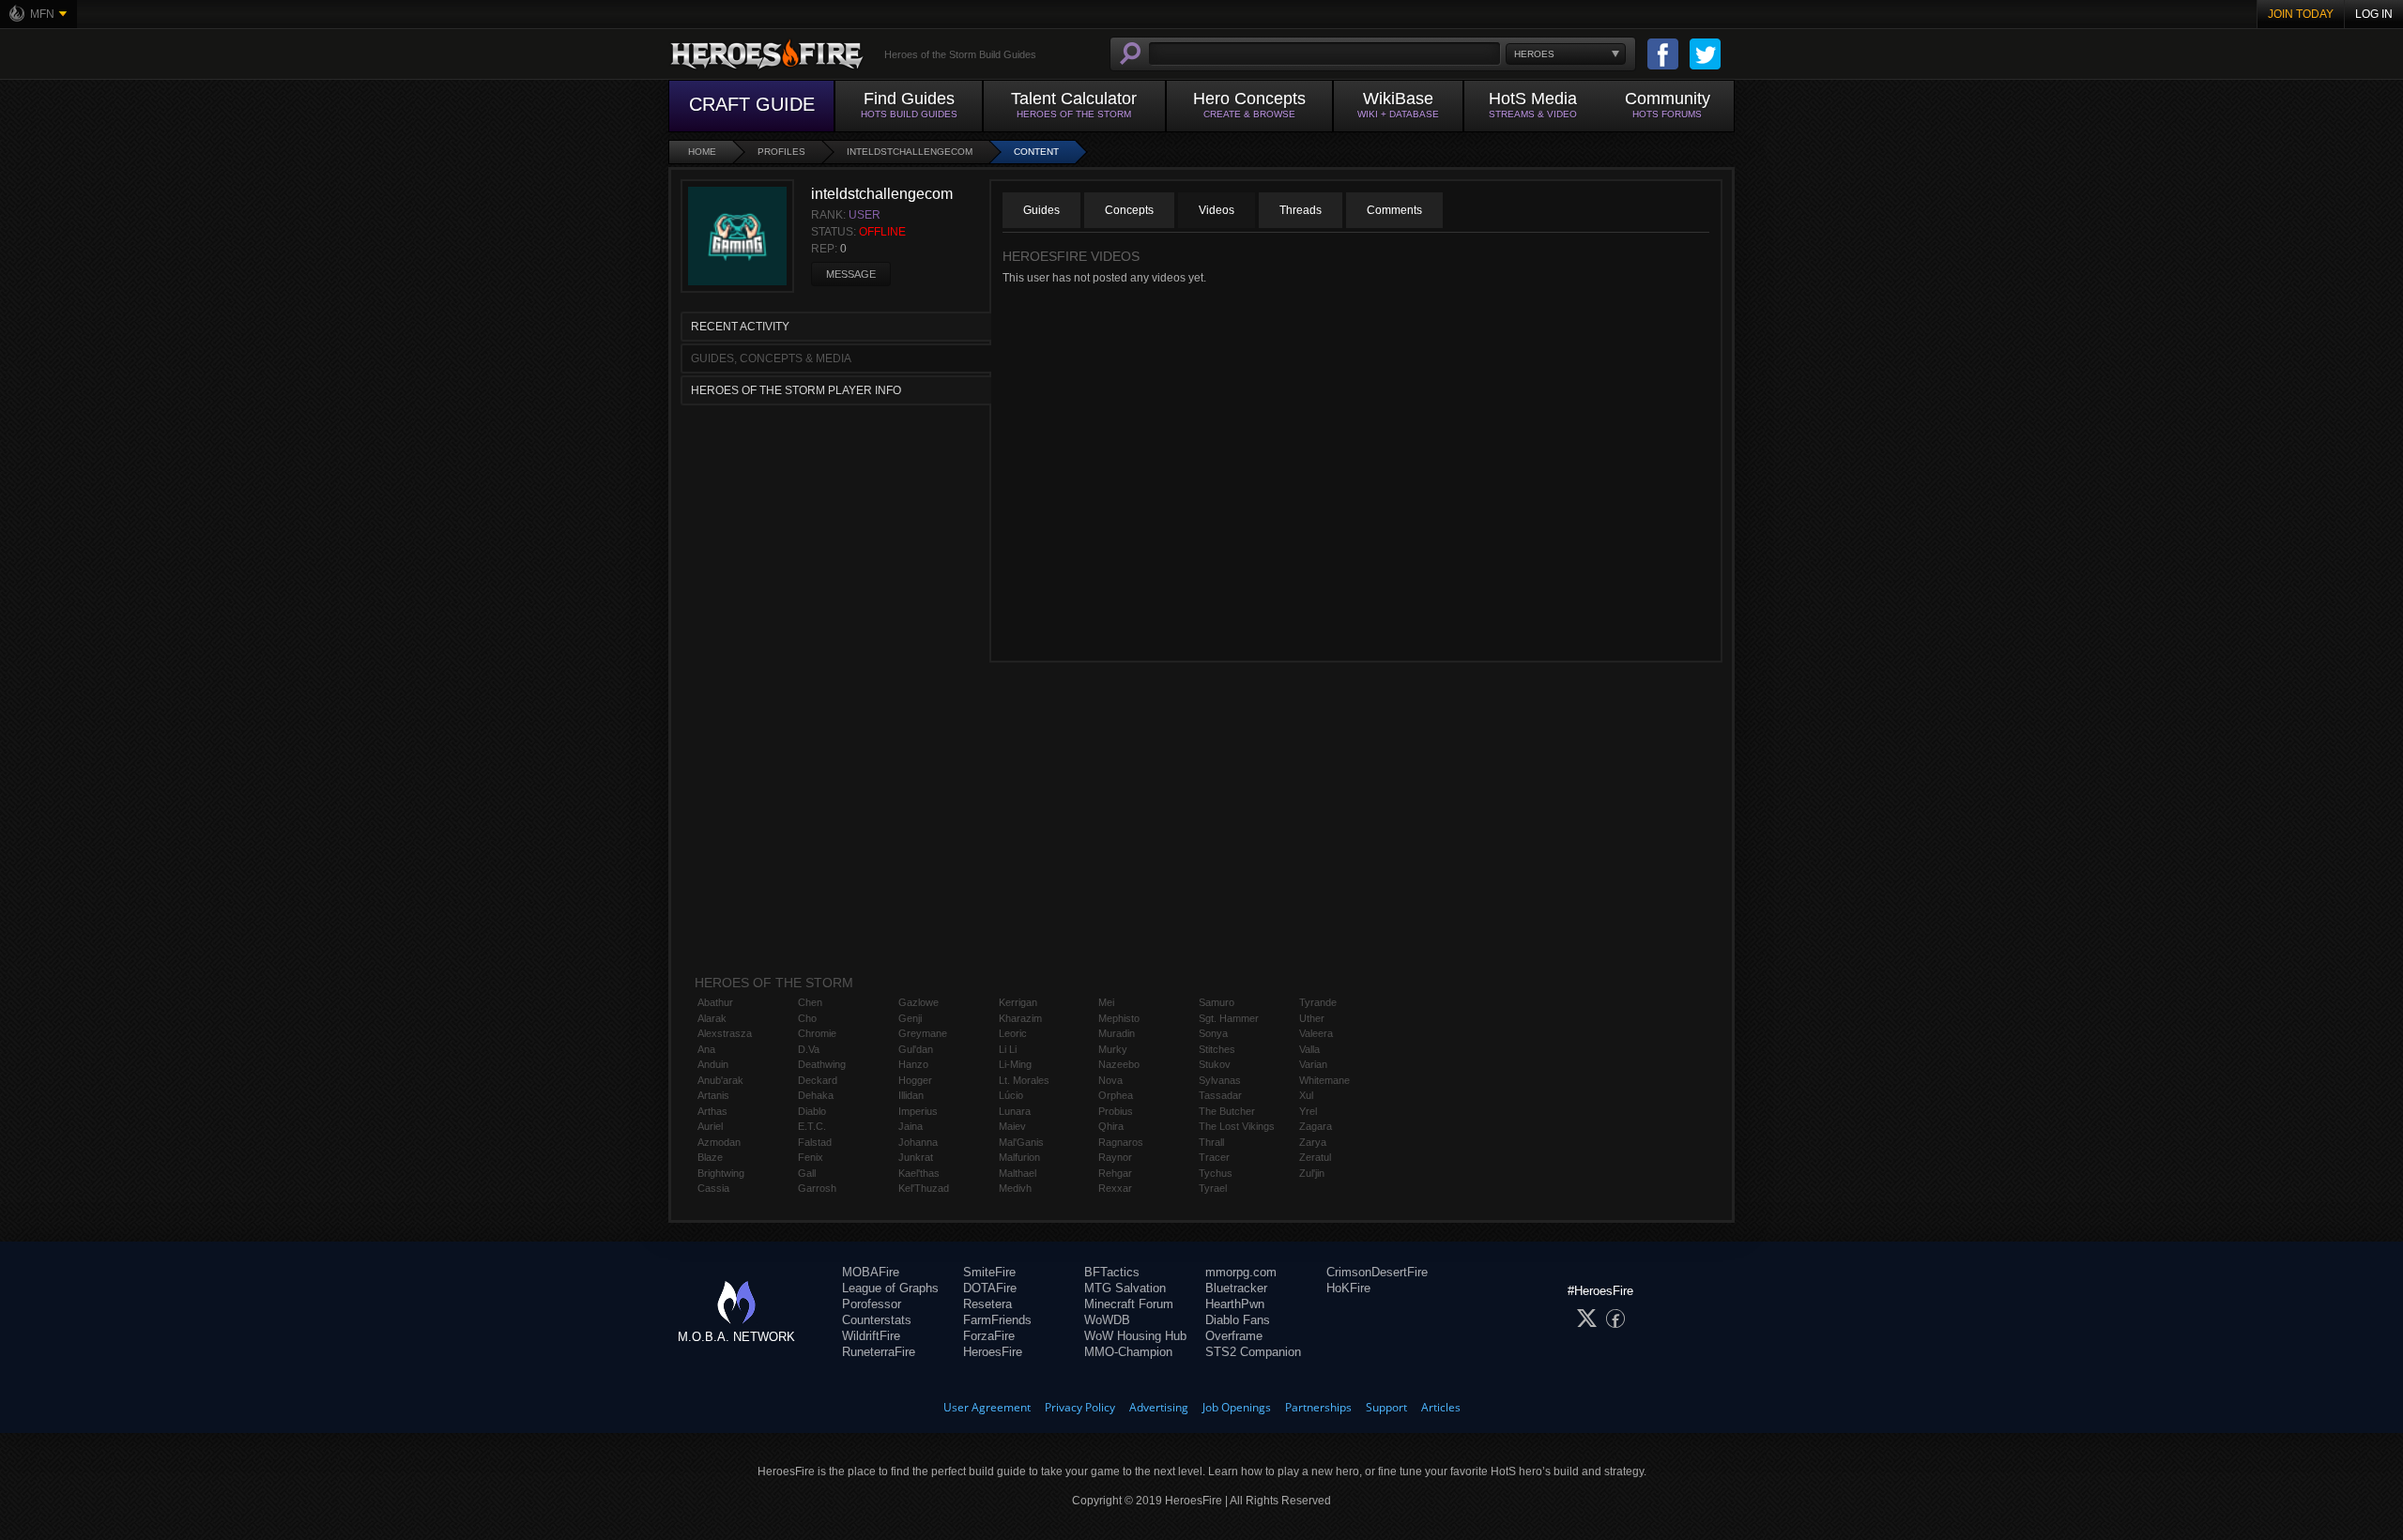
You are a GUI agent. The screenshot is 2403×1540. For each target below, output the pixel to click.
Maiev (1012, 1126)
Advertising (1159, 1407)
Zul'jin (1312, 1173)
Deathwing (822, 1064)
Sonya (1213, 1033)
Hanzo (913, 1064)
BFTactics (1112, 1272)
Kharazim (1020, 1018)
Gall (807, 1173)
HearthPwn (1235, 1304)
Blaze (710, 1157)
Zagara (1316, 1126)
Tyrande (1318, 1002)
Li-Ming (1015, 1064)
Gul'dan (916, 1049)
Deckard (818, 1080)
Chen (810, 1002)
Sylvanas (1220, 1080)
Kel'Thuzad (924, 1188)
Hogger (915, 1080)
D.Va (809, 1049)
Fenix (811, 1157)
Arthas (712, 1111)
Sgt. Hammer (1229, 1018)
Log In (2374, 14)
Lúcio (1011, 1095)
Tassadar (1220, 1095)
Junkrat (916, 1157)
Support (1386, 1407)
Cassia (713, 1188)
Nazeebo (1119, 1064)
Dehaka (816, 1095)
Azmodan (719, 1142)
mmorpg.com (1241, 1272)
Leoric (1013, 1033)
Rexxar (1115, 1188)
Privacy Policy (1080, 1407)
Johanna (918, 1142)
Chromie (817, 1033)
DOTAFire (990, 1288)
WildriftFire (871, 1336)
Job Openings (1237, 1407)
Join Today (2301, 14)
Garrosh (817, 1188)
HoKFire (1348, 1288)
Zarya (1313, 1142)
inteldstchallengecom (910, 152)
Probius (1116, 1111)
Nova (1110, 1080)
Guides (1041, 210)
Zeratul (1315, 1157)
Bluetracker (1236, 1288)
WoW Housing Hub (1135, 1336)
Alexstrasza (725, 1033)
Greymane (923, 1033)
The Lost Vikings (1237, 1126)
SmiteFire (989, 1272)
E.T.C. (812, 1126)
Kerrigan (1018, 1002)
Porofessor (872, 1304)
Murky (1113, 1049)
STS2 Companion (1253, 1352)
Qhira (1111, 1126)
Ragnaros (1121, 1142)
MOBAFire (871, 1272)
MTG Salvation (1125, 1288)
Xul (1306, 1095)
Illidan (911, 1095)
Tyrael (1213, 1188)
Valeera (1316, 1033)
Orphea (1116, 1095)
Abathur (715, 1002)
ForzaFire (989, 1336)
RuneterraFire (879, 1352)
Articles (1441, 1407)
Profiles (781, 152)
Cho (807, 1018)
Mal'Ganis (1021, 1142)
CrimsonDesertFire (1377, 1272)
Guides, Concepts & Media (771, 358)
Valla (1309, 1049)
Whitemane (1324, 1080)
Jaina (911, 1126)
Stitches (1217, 1049)
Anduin (713, 1064)
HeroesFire (993, 1352)
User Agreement (987, 1407)
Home (702, 152)
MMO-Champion (1128, 1352)
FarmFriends (997, 1320)
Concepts (1129, 210)
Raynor (1115, 1157)
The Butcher (1227, 1111)
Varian (1313, 1064)
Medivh (1015, 1188)
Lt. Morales (1024, 1080)
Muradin (1117, 1033)
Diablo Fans (1238, 1320)
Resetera (987, 1304)
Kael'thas (919, 1173)
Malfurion (1019, 1157)
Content (1036, 152)
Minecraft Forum (1129, 1304)
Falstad (815, 1142)
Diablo (812, 1111)
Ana (706, 1049)
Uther (1312, 1018)
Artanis (713, 1095)
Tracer (1214, 1157)
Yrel (1308, 1111)
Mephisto (1119, 1018)
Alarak (712, 1018)
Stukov (1215, 1064)
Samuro (1217, 1002)
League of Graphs (890, 1288)
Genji (910, 1018)
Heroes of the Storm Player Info (796, 390)
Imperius (918, 1111)
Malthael (1018, 1173)
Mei (1106, 1002)
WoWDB (1107, 1320)
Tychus (1216, 1173)
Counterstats (877, 1320)
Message (851, 274)
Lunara (1015, 1111)
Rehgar (1115, 1173)
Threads (1301, 210)
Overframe (1234, 1336)
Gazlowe (918, 1002)
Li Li (1008, 1049)
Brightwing (721, 1173)
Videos (1217, 210)
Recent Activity (740, 327)
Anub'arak (720, 1080)
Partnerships (1318, 1407)
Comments (1394, 210)
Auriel (710, 1126)
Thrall (1211, 1142)
